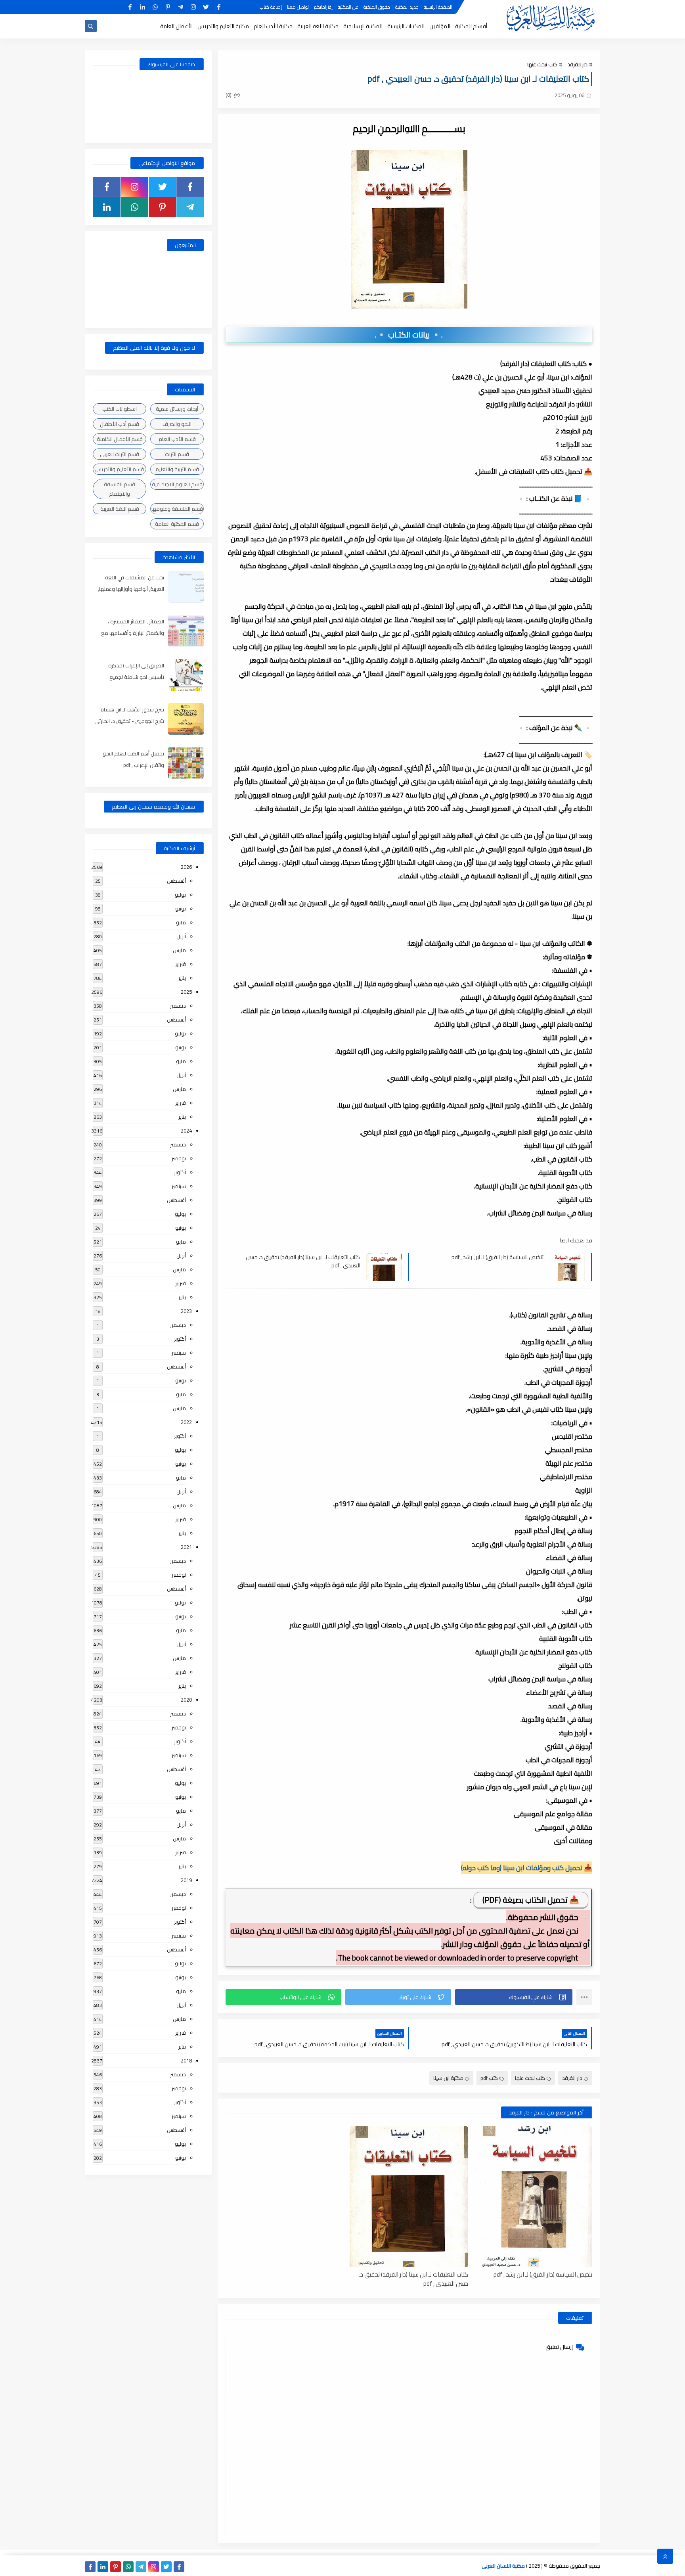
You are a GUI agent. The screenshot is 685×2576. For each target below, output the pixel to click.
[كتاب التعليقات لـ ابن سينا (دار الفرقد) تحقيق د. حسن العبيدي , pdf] (409, 2197)
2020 (186, 1700)
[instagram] (193, 7)
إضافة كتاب (271, 7)
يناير (182, 978)
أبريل (181, 936)
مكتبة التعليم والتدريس (223, 26)
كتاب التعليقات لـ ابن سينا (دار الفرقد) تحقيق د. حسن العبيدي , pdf (303, 1261)
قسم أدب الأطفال (120, 424)
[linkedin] (143, 7)
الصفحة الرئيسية (438, 7)
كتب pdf (489, 2078)
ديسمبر (178, 1006)
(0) (229, 95)
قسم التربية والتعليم (177, 469)
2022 (186, 1422)
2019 (186, 1880)
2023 (186, 1311)
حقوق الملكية (377, 7)
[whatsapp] (155, 7)
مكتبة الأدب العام (273, 26)
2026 (186, 867)
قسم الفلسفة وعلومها (177, 509)
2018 (186, 2060)
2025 (186, 992)
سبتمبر (179, 1186)
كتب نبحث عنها (542, 64)
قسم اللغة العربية (120, 509)
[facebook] (219, 7)
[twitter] (206, 7)
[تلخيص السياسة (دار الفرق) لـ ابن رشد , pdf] (533, 2197)
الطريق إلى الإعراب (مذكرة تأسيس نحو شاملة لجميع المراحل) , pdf (136, 677)
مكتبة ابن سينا (448, 2078)
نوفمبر (179, 1158)
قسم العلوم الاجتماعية (177, 484)
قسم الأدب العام (177, 439)
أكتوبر (180, 1172)
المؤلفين (440, 26)
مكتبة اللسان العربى (503, 2566)
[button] (514, 1997)
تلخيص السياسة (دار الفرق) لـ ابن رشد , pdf (497, 1257)
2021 (186, 1547)
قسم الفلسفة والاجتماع (120, 489)
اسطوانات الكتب (120, 409)
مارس (179, 950)
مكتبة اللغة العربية (318, 26)
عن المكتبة (348, 7)
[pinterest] (168, 7)
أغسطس (176, 881)
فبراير (181, 964)
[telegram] (181, 7)
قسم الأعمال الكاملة (120, 439)
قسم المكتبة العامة (177, 524)
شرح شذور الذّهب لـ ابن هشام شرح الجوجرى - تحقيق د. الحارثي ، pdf (129, 721)
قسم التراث (177, 454)
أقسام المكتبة (471, 26)
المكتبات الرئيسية (406, 26)
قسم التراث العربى (120, 454)
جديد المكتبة (407, 7)
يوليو (180, 895)
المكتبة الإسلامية (363, 26)
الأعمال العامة (176, 26)
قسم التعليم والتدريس (120, 469)
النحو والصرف (177, 424)
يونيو (181, 908)
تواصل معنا (298, 7)
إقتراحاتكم (323, 7)
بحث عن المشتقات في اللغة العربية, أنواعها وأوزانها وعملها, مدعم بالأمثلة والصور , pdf (131, 589)
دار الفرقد (577, 64)
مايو (181, 922)
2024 (186, 1131)
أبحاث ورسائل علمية (177, 409)
